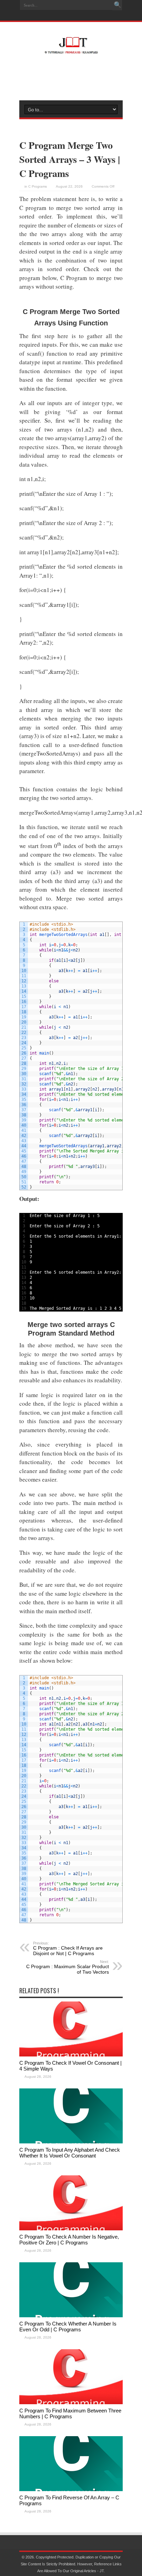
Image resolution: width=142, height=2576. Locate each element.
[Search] (118, 5)
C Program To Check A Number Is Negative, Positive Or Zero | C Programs (69, 2240)
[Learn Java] (71, 49)
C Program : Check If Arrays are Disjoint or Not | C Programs (68, 1949)
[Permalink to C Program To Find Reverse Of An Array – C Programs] (71, 2490)
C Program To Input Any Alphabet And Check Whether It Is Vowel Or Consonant (70, 2153)
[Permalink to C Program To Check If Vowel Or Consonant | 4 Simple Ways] (71, 2055)
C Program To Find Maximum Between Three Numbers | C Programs (70, 2413)
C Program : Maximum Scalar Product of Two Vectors (68, 1967)
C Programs (38, 186)
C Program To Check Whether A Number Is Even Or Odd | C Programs (68, 2327)
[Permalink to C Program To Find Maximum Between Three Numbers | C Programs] (71, 2403)
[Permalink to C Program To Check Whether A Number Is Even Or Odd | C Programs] (71, 2316)
